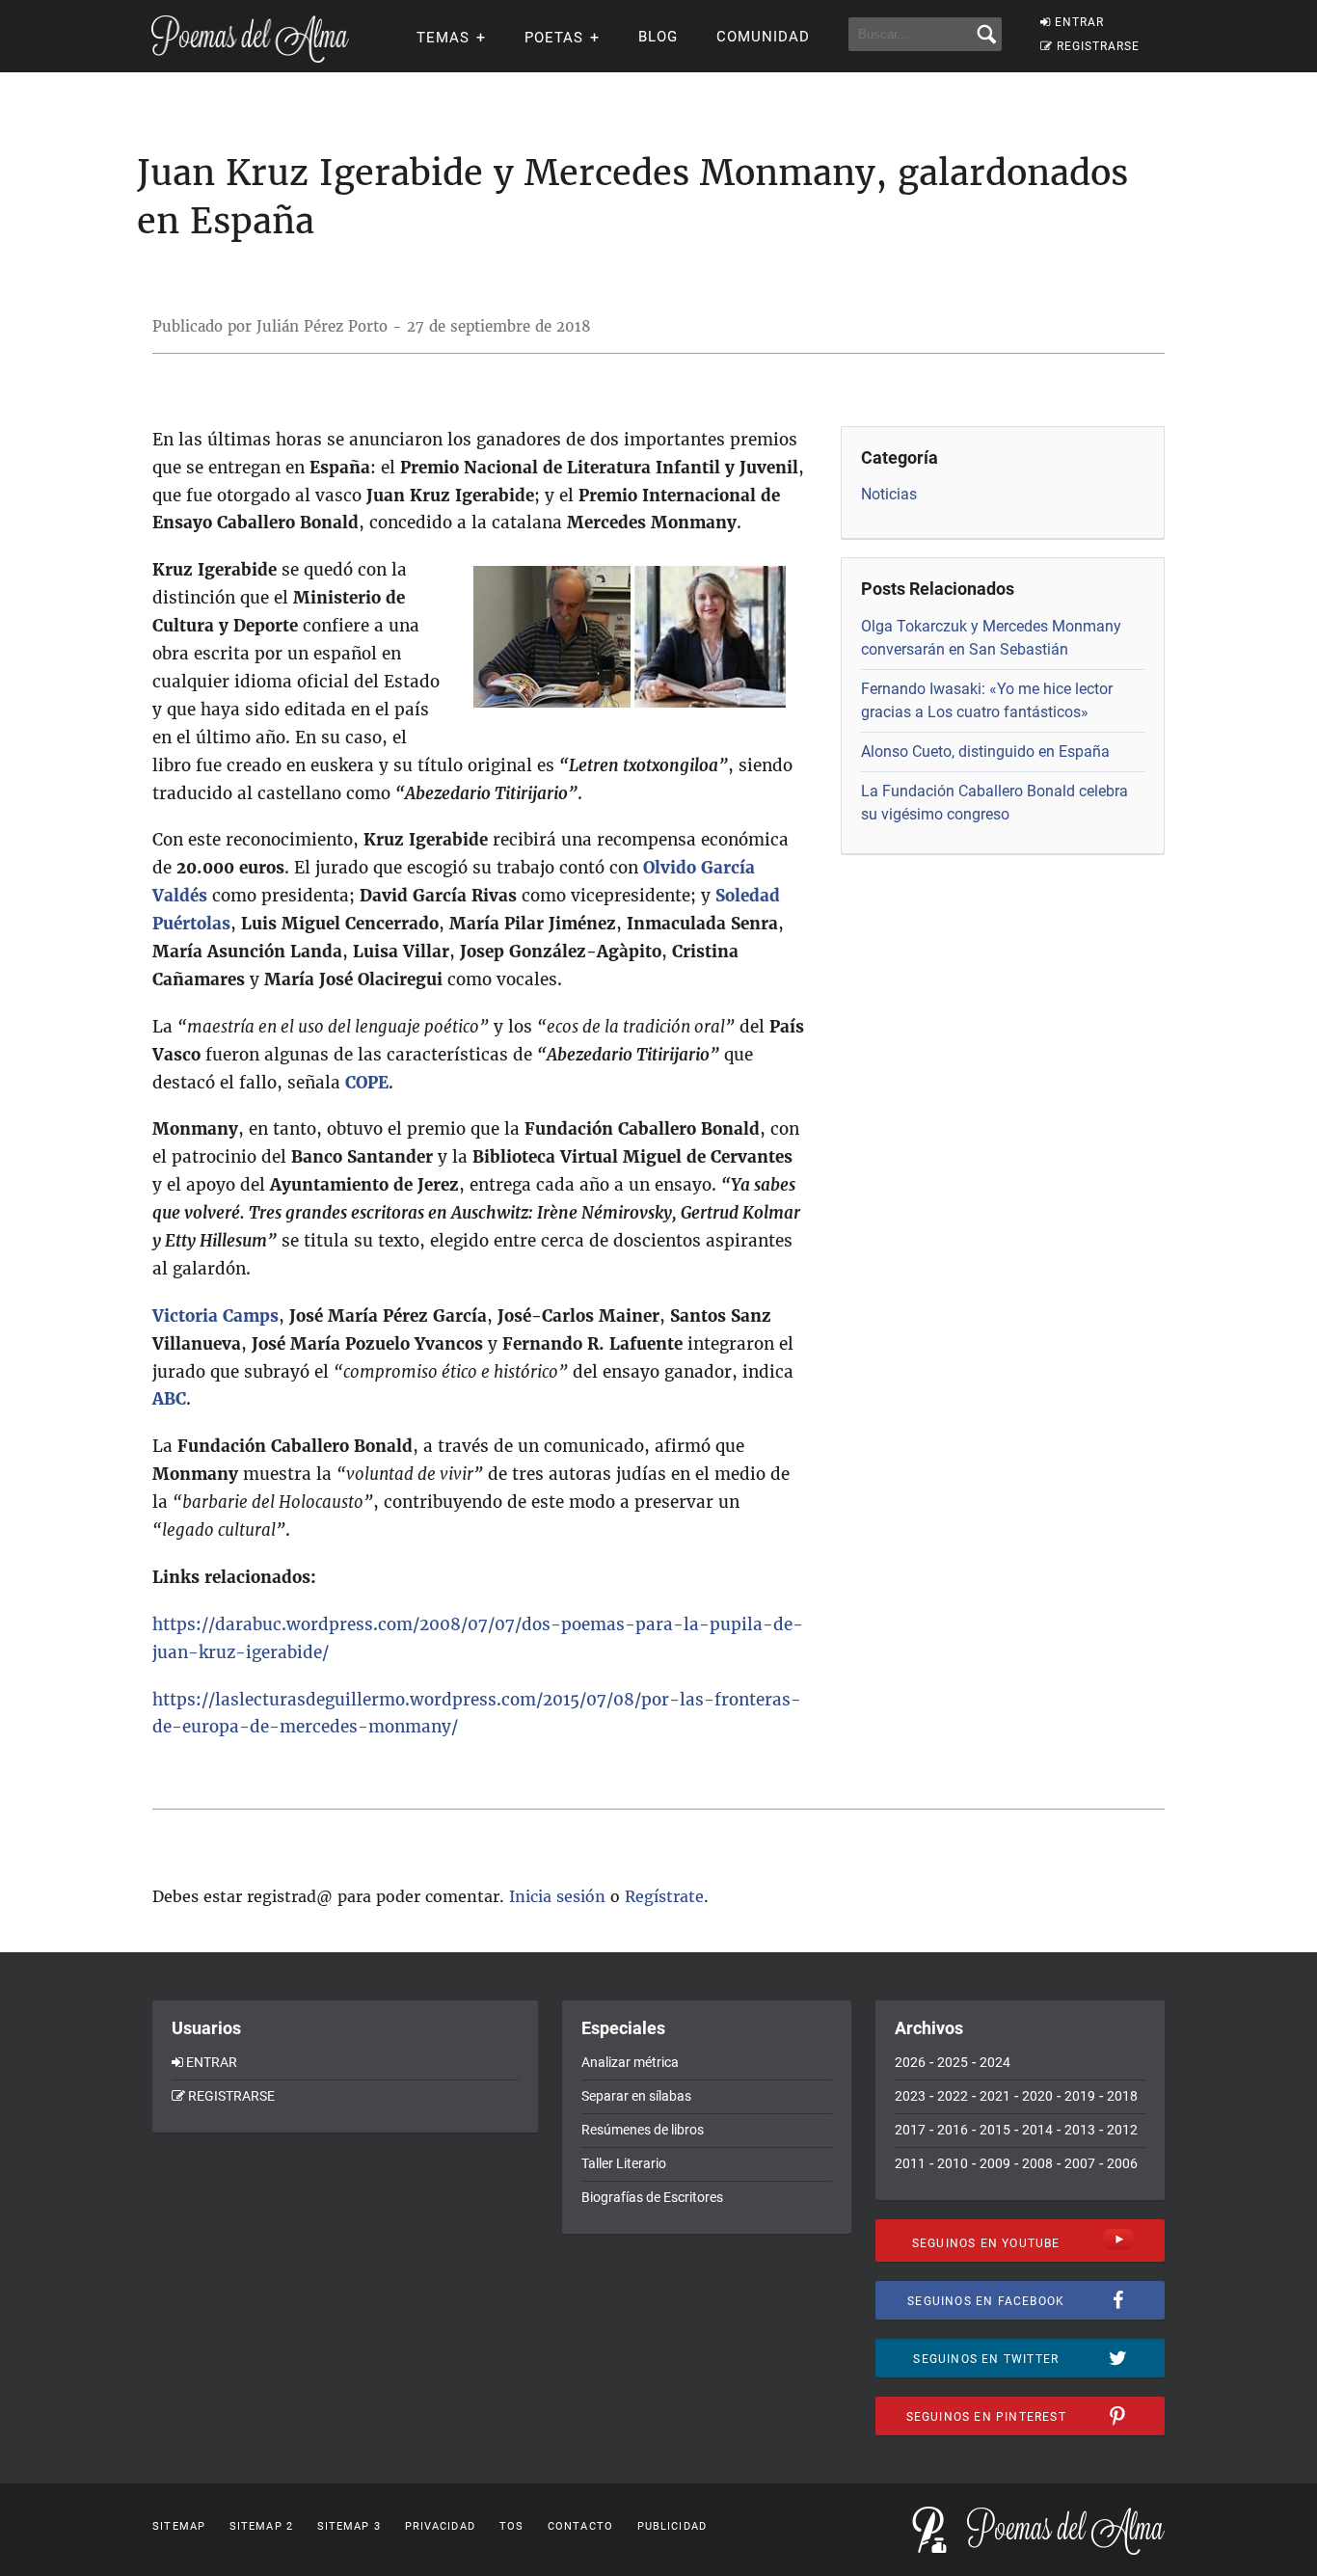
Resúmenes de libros (643, 2130)
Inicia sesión (557, 1896)
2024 (995, 2062)
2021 (995, 2096)
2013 (1080, 2130)
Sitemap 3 (349, 2526)
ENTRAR (1079, 22)
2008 (1037, 2163)
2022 (953, 2096)
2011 (910, 2163)
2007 (1080, 2163)
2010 (953, 2163)
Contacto (580, 2526)
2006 (1122, 2163)
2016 (953, 2130)
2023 (910, 2096)
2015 (995, 2130)
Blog (658, 37)
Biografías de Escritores (652, 2197)
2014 (1037, 2130)
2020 (1037, 2096)
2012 (1122, 2130)
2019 (1080, 2096)
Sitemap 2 (261, 2526)
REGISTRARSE (1098, 46)
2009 (995, 2163)
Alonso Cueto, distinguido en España (985, 751)
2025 (953, 2062)
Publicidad (672, 2526)
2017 (910, 2130)
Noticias (889, 494)
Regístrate (664, 1896)
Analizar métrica (630, 2062)
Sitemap (179, 2526)
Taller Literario (624, 2163)
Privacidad (440, 2526)
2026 (910, 2062)
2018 (1122, 2096)
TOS (511, 2526)
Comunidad (763, 37)
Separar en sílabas (636, 2096)
